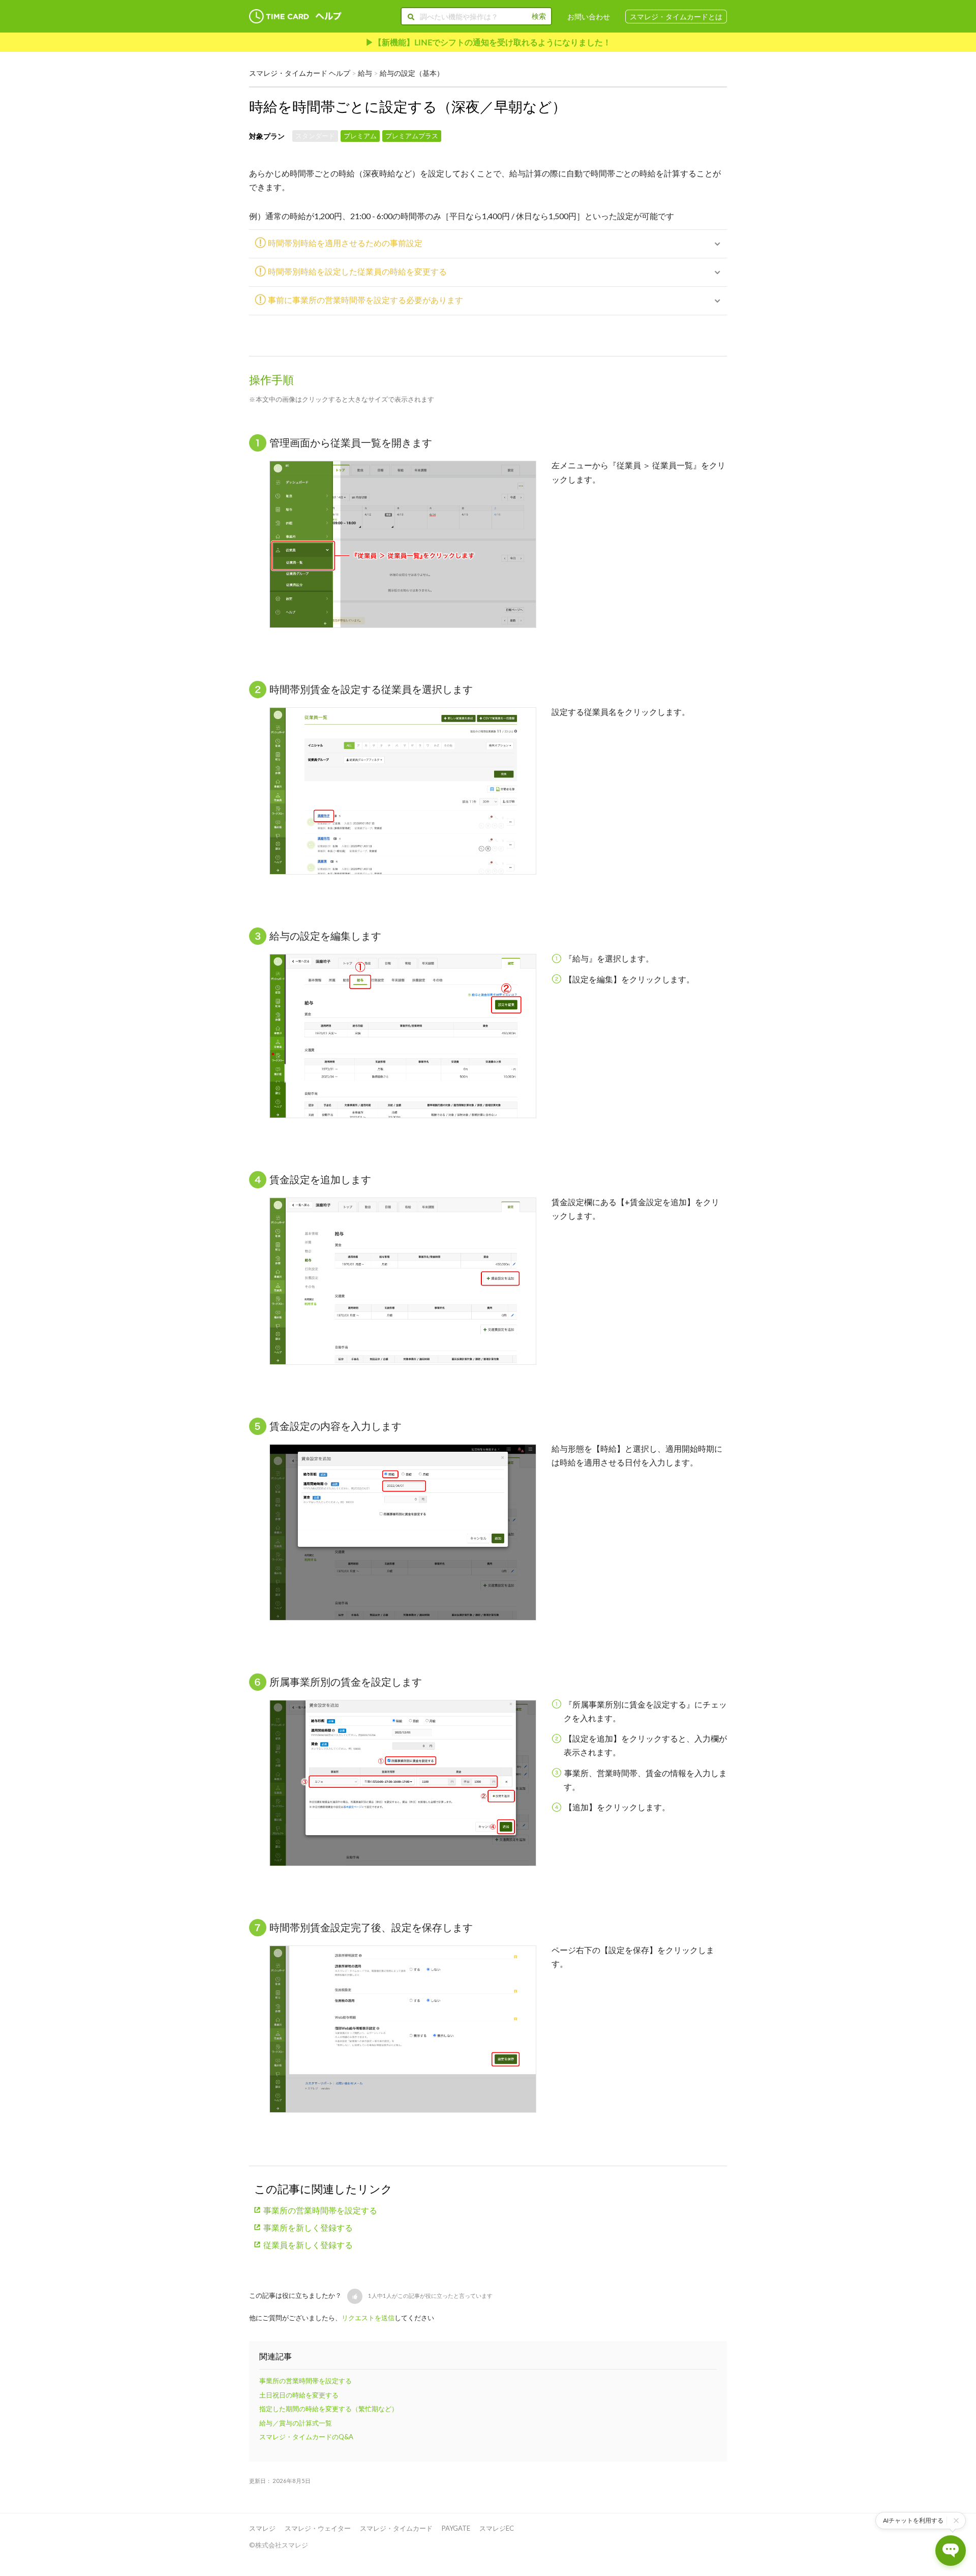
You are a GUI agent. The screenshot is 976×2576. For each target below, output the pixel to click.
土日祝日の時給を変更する (299, 2395)
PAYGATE (456, 2528)
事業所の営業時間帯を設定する (320, 2210)
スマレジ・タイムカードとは (676, 17)
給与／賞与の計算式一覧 (296, 2423)
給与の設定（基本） (412, 73)
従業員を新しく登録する (308, 2245)
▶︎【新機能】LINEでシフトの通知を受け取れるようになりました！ (488, 42)
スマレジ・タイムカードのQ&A (306, 2437)
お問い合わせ (589, 17)
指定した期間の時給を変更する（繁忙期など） (329, 2409)
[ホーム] (295, 17)
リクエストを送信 (368, 2318)
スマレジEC (497, 2528)
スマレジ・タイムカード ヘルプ (300, 73)
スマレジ (262, 2528)
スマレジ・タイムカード (396, 2528)
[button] (355, 2296)
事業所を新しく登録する (308, 2227)
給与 (365, 73)
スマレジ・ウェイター (318, 2528)
